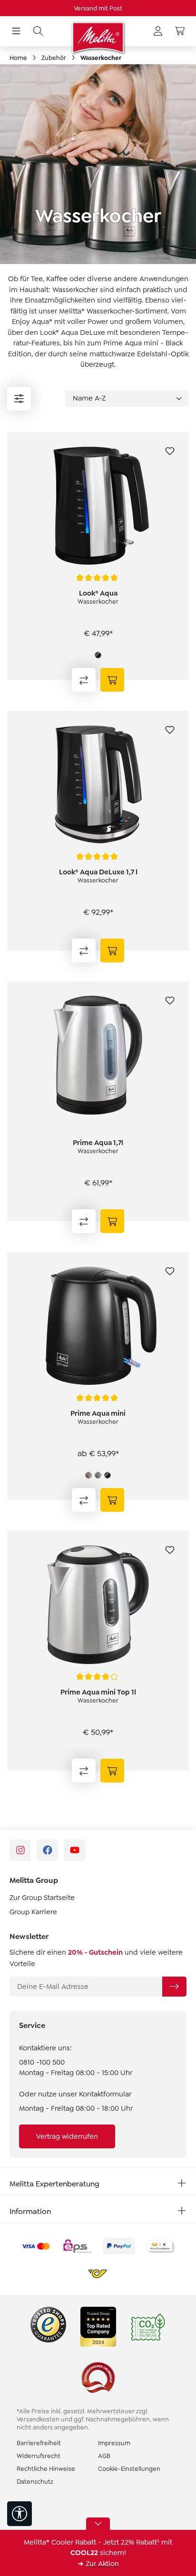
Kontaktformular (105, 2094)
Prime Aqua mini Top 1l (98, 1692)
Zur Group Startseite (42, 1898)
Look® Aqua (98, 593)
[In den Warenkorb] (112, 950)
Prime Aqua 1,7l (98, 1143)
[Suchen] (38, 31)
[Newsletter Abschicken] (174, 1987)
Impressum (114, 2443)
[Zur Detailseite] (112, 680)
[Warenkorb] (180, 31)
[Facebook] (47, 1850)
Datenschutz (35, 2482)
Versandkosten (38, 2419)
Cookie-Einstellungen (129, 2469)
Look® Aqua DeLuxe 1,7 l (98, 872)
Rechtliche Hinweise (46, 2469)
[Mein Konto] (158, 31)
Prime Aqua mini (98, 1413)
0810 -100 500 (42, 2062)
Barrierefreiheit (39, 2443)
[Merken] (170, 451)
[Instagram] (20, 1850)
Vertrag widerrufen (67, 2136)
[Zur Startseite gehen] (98, 38)
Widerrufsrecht (39, 2456)
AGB (104, 2456)
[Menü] (16, 31)
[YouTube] (74, 1850)
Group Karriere (33, 1912)
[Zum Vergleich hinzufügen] (84, 680)
